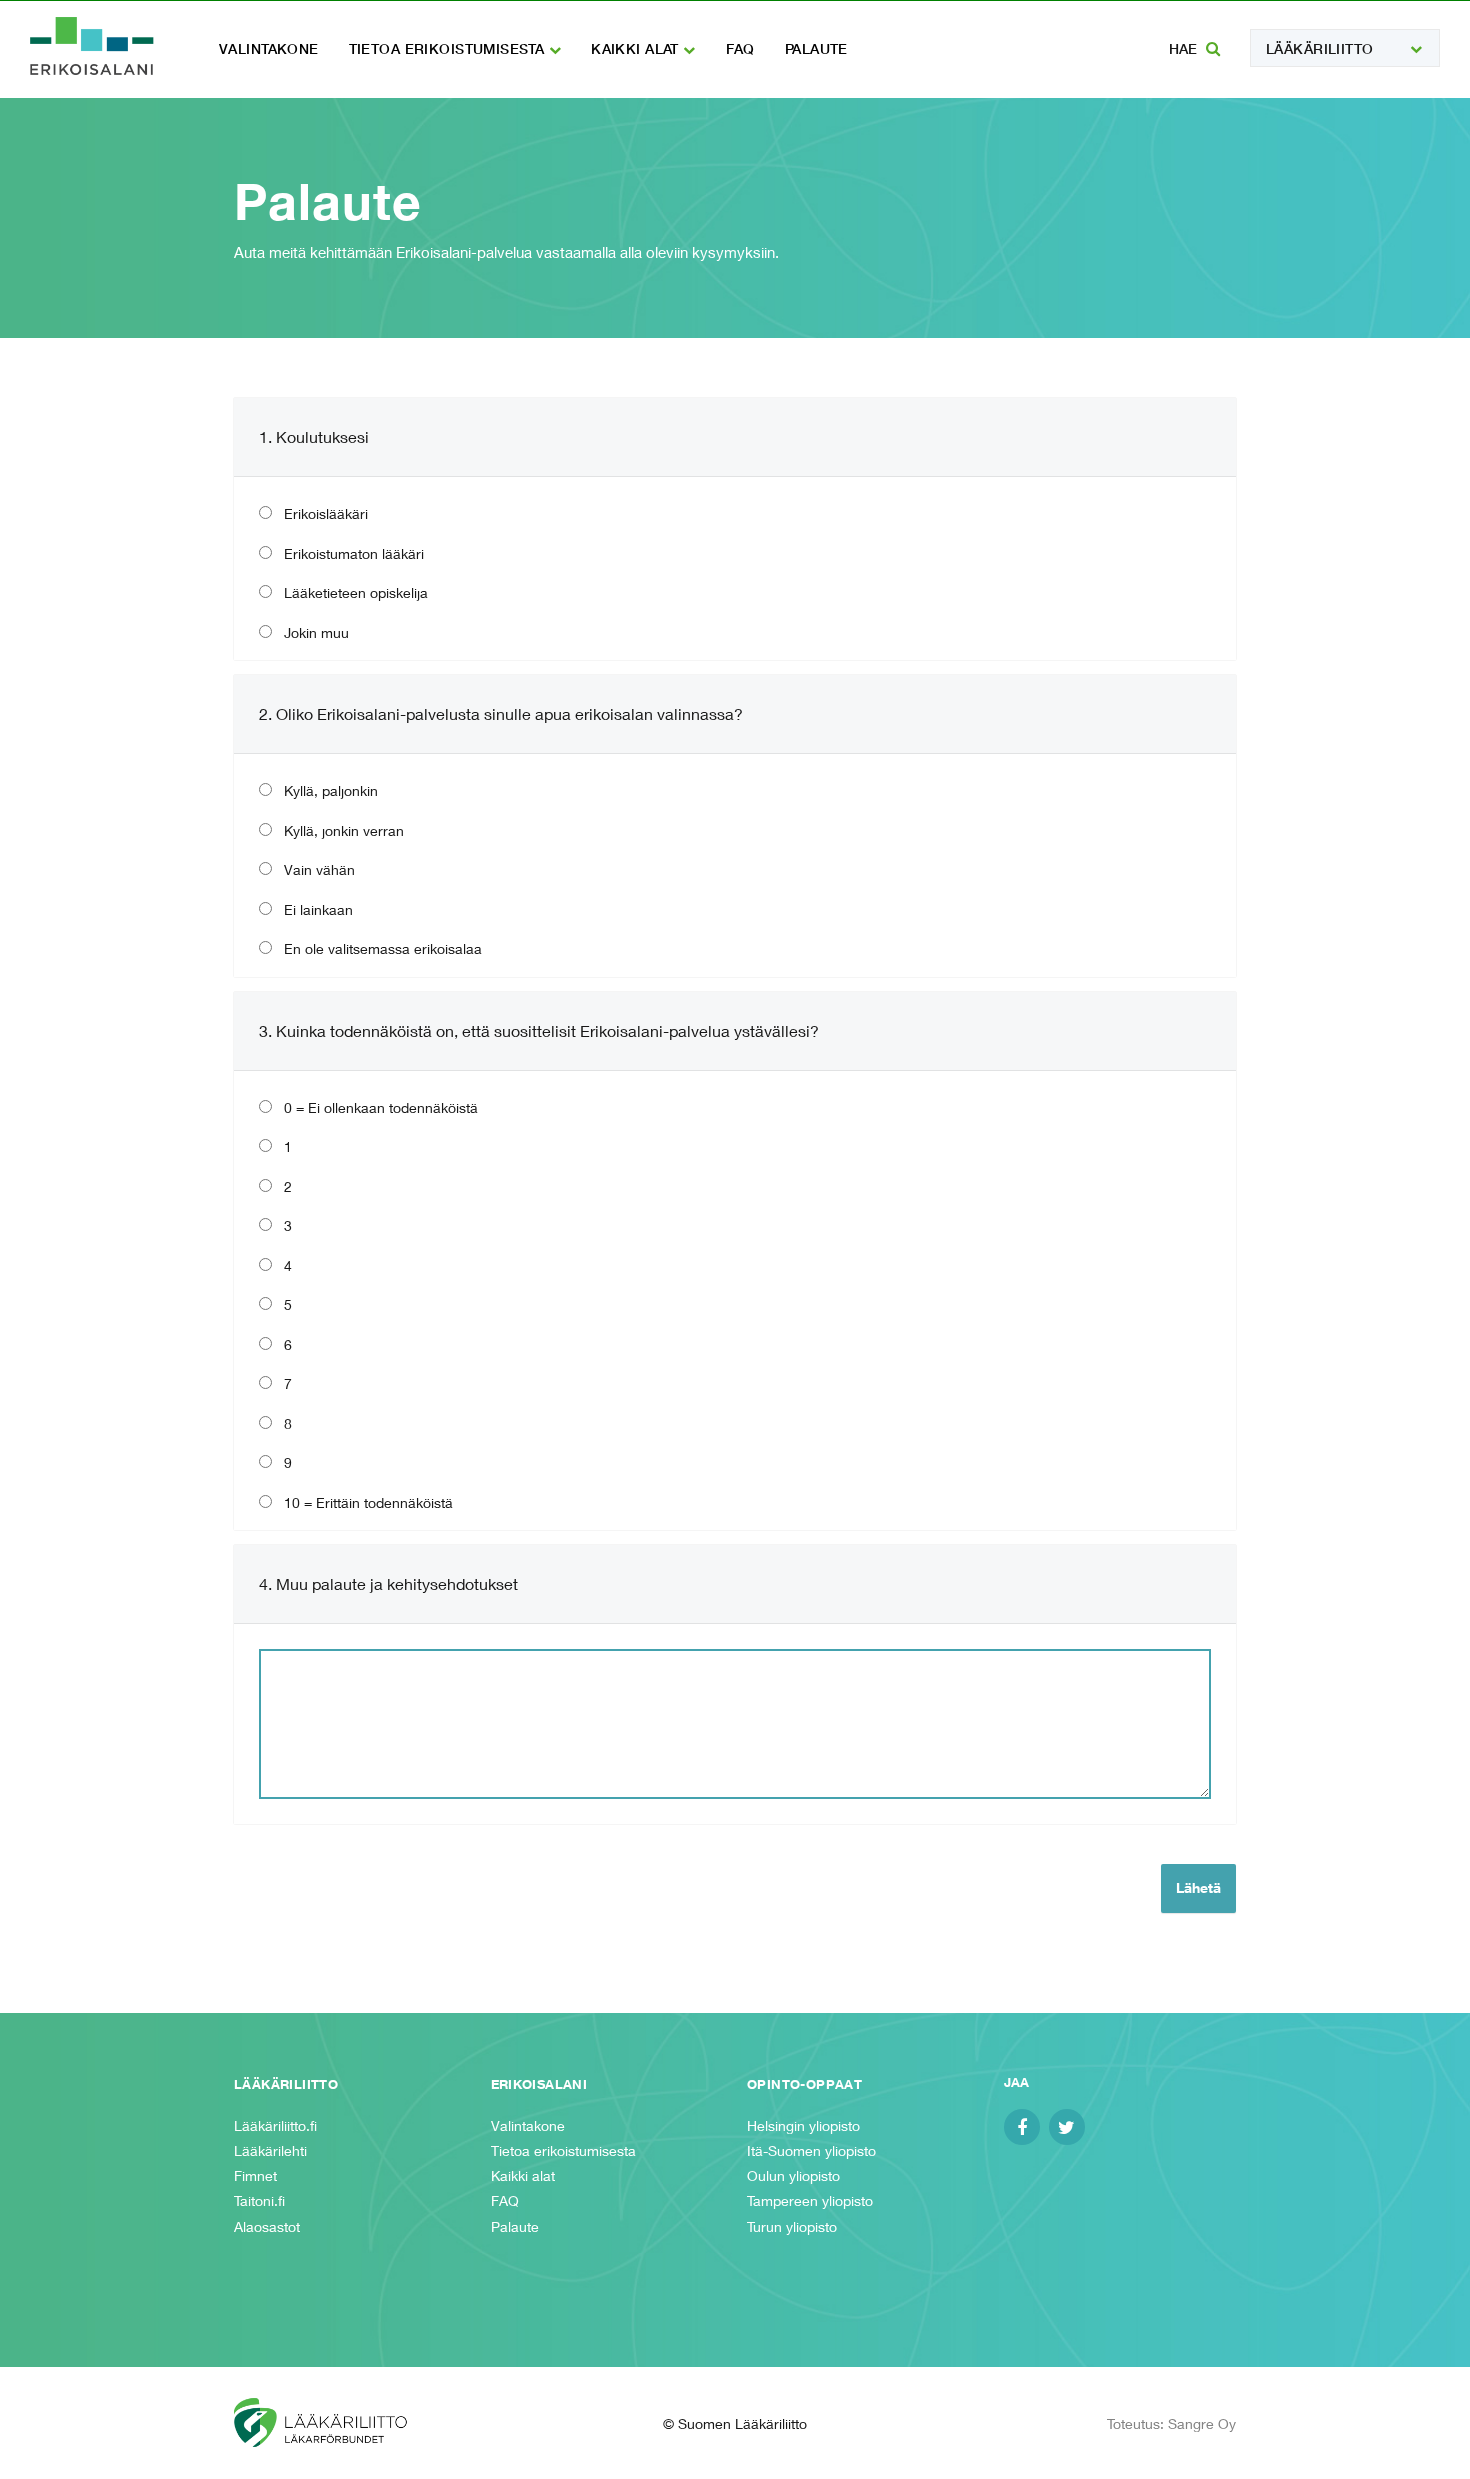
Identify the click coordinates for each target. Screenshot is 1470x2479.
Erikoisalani (92, 46)
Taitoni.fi (259, 2200)
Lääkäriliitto (1319, 49)
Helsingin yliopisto (803, 2125)
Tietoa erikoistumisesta (449, 49)
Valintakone (269, 49)
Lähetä (1198, 1887)
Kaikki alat (637, 49)
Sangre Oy (1202, 2423)
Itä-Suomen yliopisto (811, 2150)
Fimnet (255, 2175)
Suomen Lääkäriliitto (339, 2423)
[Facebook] (1022, 2127)
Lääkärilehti (270, 2150)
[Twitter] (1067, 2127)
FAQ (740, 49)
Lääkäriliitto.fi (275, 2125)
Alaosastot (267, 2226)
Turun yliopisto (792, 2226)
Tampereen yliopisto (810, 2200)
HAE (1185, 49)
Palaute (816, 49)
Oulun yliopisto (793, 2175)
